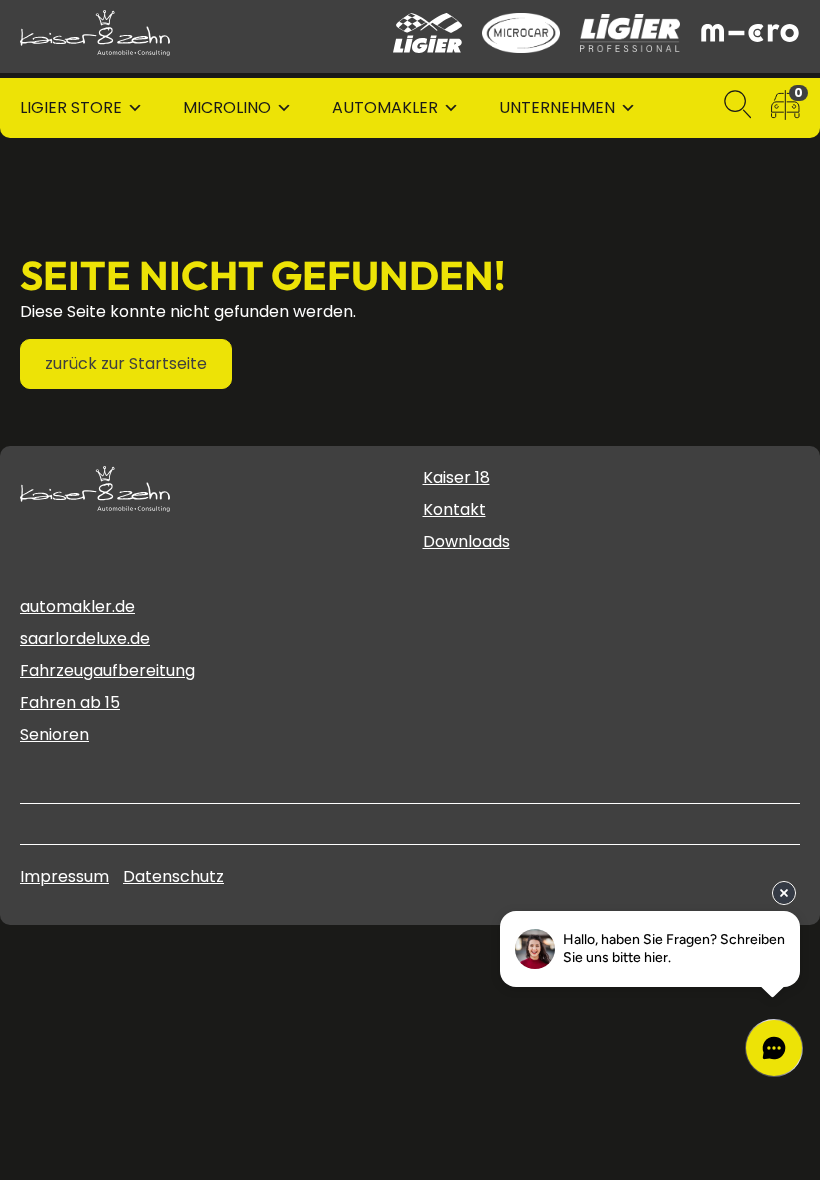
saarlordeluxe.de (85, 638)
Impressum (64, 876)
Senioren (54, 734)
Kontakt (454, 509)
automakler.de (77, 606)
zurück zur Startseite (126, 363)
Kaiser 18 (456, 477)
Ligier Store (71, 107)
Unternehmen (557, 107)
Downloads (466, 541)
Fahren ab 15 (70, 702)
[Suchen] (738, 108)
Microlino (227, 107)
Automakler (385, 107)
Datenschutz (173, 876)
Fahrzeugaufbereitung (107, 670)
